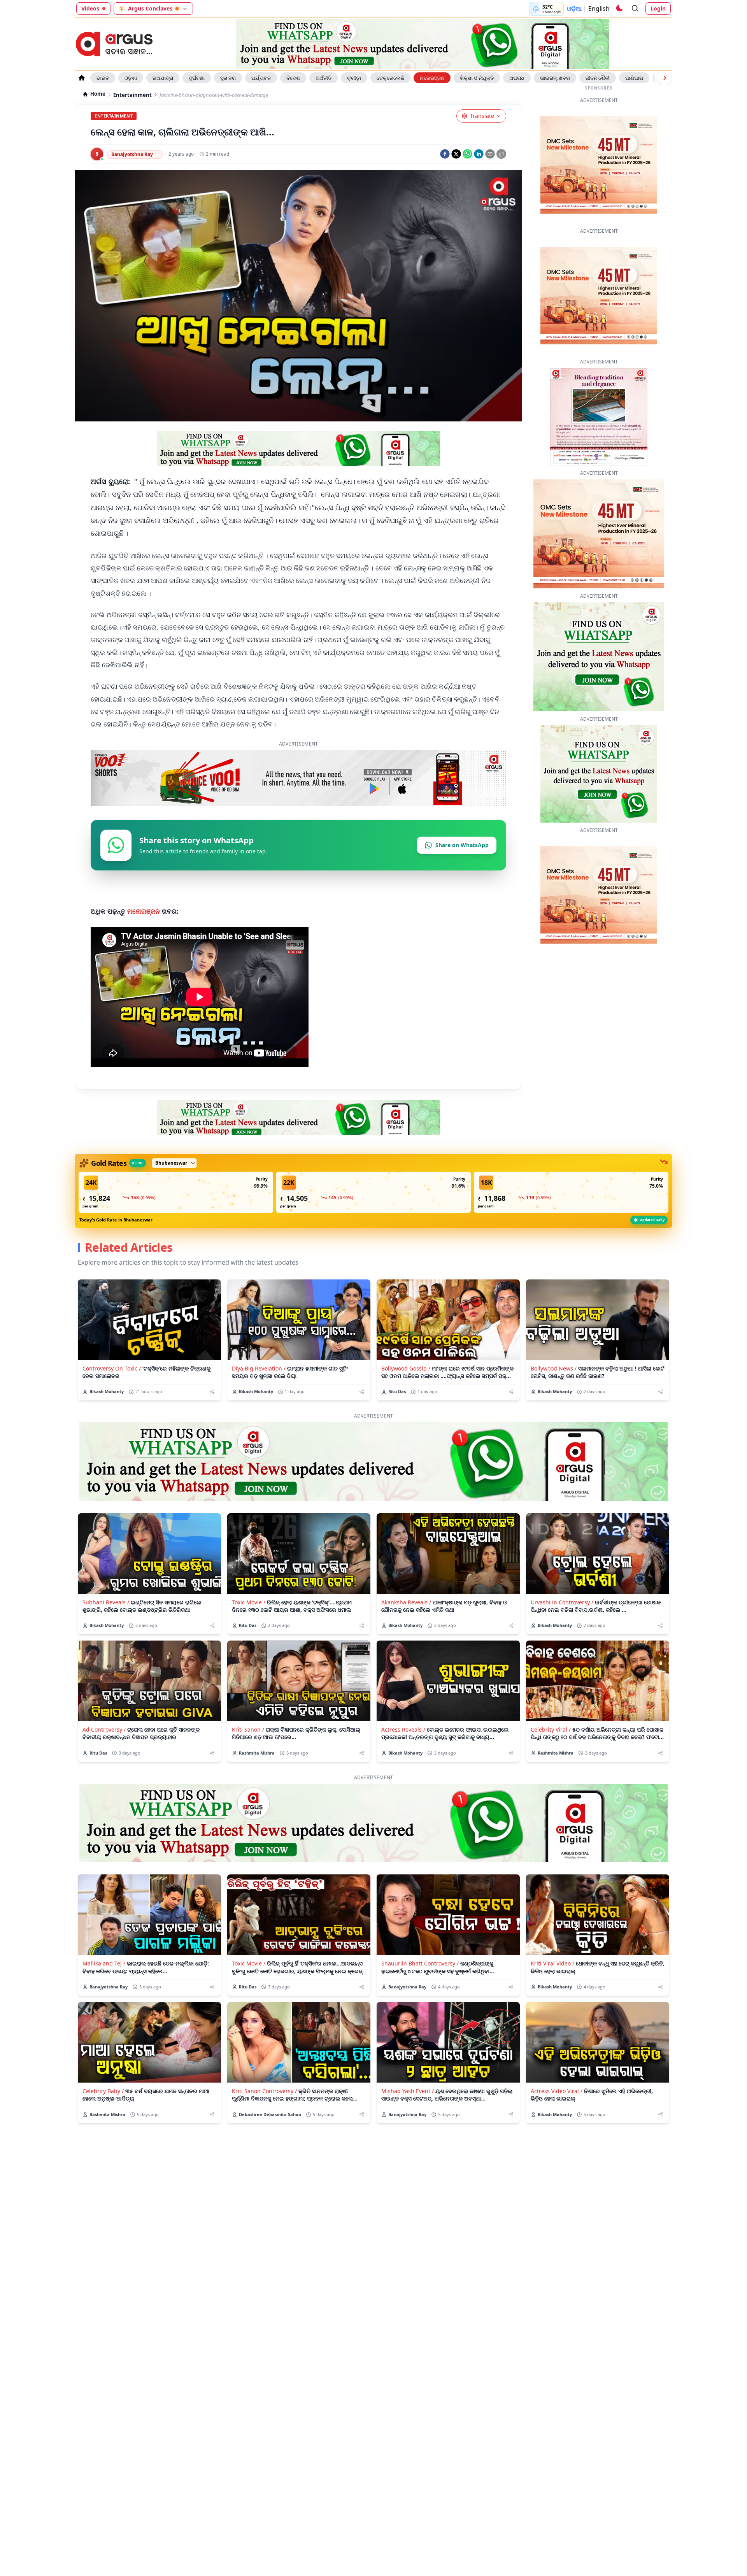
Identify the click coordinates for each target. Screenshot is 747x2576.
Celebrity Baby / (103, 2115)
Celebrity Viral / (551, 1754)
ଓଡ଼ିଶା (131, 78)
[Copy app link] (501, 154)
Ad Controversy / (104, 1754)
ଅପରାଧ (517, 78)
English (599, 9)
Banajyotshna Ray (132, 154)
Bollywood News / (554, 1392)
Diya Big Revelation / (259, 1392)
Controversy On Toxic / (112, 1392)
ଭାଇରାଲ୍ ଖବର (555, 78)
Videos (90, 8)
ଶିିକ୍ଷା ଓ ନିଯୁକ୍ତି (477, 78)
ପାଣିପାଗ (634, 78)
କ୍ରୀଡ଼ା (354, 78)
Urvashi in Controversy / (562, 1626)
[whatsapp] (467, 154)
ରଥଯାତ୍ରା (163, 78)
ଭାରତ (103, 78)
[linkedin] (479, 154)
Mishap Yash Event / (408, 2115)
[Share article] (212, 1416)
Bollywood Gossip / (406, 1392)
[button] (176, 1216)
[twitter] (456, 154)
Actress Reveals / (403, 1754)
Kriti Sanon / (248, 1754)
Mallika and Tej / (104, 1987)
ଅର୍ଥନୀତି (324, 78)
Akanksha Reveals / (406, 1626)
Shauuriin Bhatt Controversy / (420, 1987)
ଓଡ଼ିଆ (574, 9)
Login (658, 8)
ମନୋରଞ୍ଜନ (432, 78)
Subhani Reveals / (106, 1626)
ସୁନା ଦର (228, 78)
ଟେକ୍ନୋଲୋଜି (390, 78)
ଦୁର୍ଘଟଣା (197, 78)
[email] (490, 154)
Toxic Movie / (249, 1626)
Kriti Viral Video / (552, 1987)
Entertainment (132, 95)
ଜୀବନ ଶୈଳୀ (598, 78)
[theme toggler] (619, 9)
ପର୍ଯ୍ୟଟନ (261, 78)
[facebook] (445, 154)
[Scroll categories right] (665, 78)
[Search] (635, 9)
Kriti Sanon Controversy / (264, 2115)
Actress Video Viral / (557, 2115)
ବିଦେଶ (293, 78)
